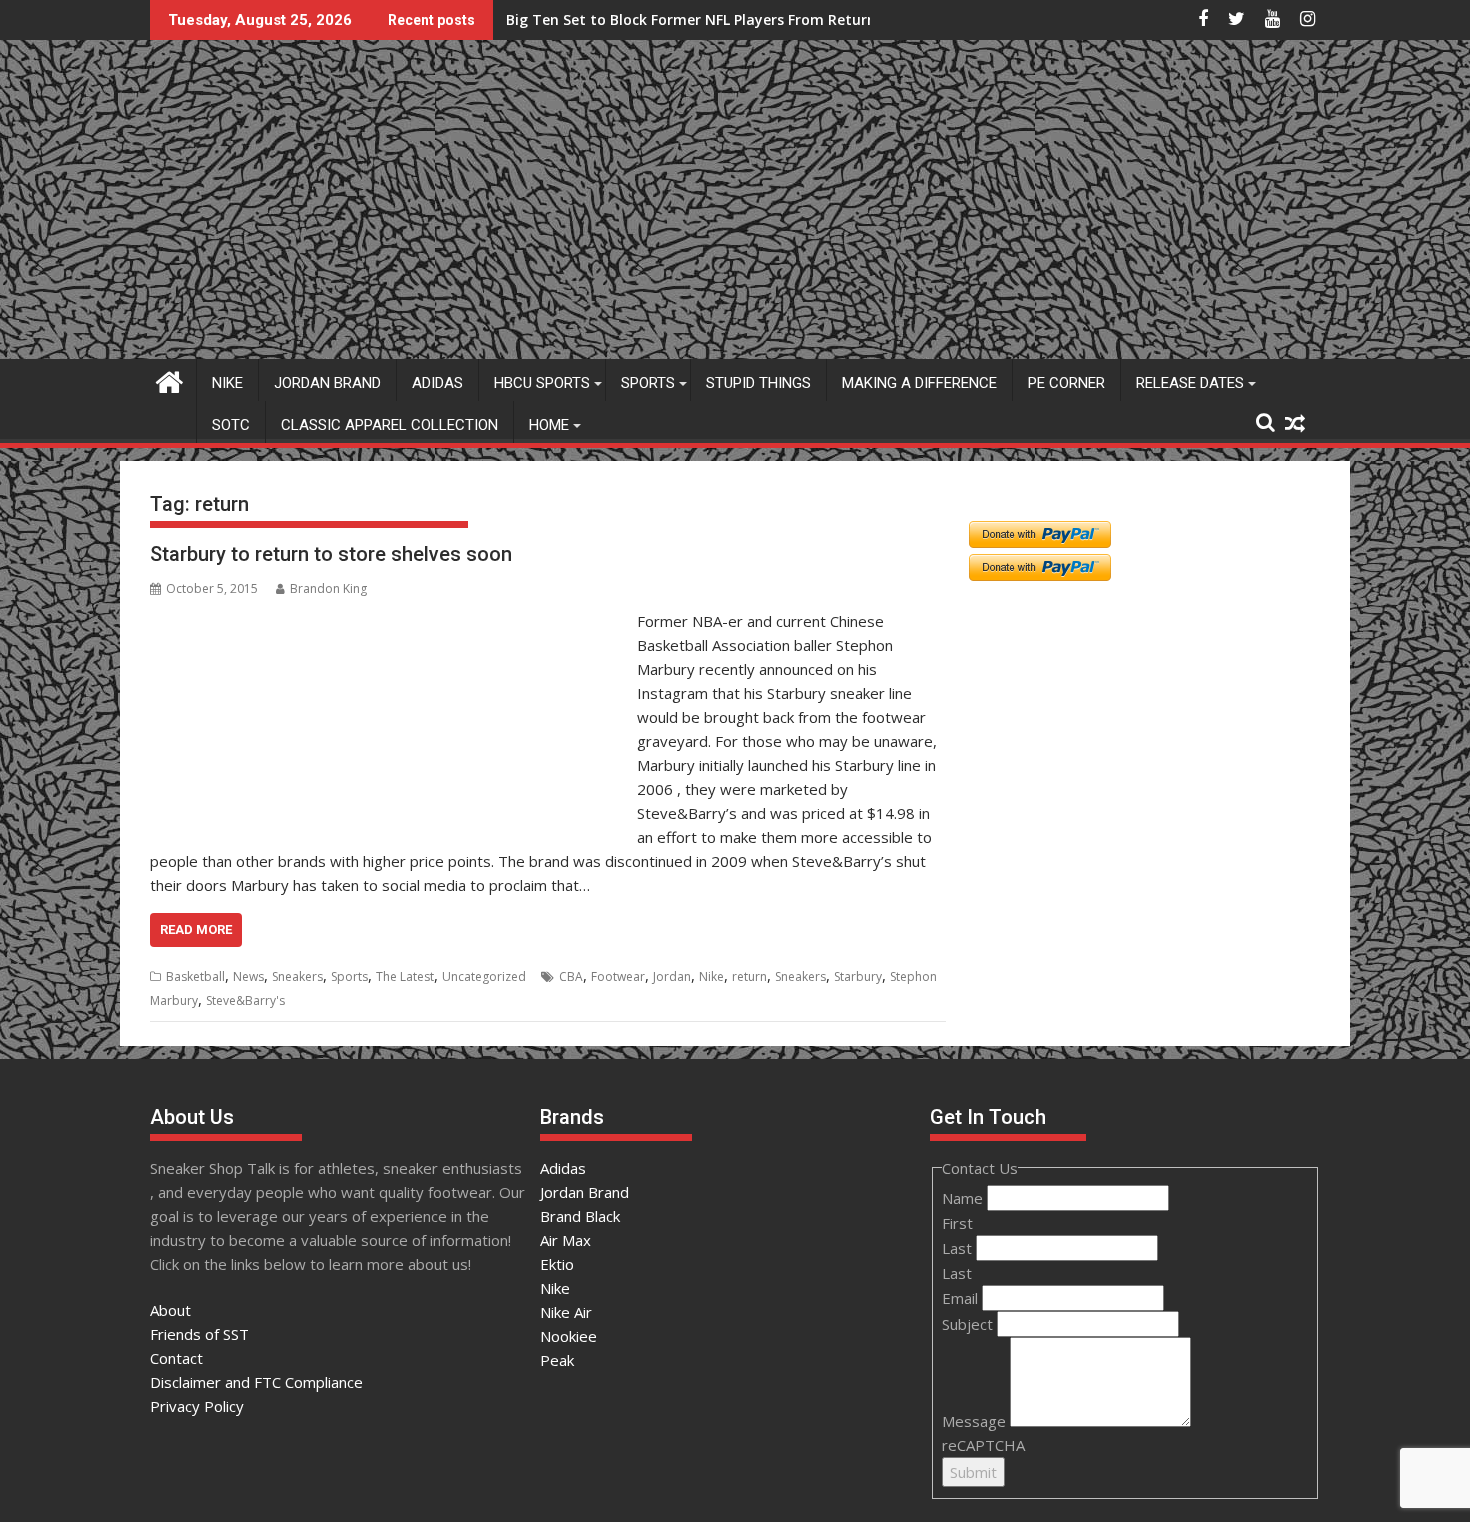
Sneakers (297, 976)
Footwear (618, 976)
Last (959, 1248)
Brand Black (580, 1216)
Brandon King (328, 588)
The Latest (405, 976)
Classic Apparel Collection (389, 425)
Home (549, 425)
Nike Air (566, 1312)
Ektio (557, 1264)
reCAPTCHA (983, 1445)
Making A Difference (919, 383)
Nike (227, 383)
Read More (196, 929)
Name (964, 1198)
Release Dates (1190, 383)
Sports (648, 383)
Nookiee (568, 1336)
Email (962, 1298)
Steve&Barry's (245, 1000)
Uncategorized (484, 976)
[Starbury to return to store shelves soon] (388, 621)
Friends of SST (199, 1334)
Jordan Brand (327, 383)
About (170, 1310)
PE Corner (1066, 383)
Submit (973, 1472)
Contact (176, 1358)
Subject (969, 1324)
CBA (571, 976)
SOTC (231, 425)
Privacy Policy (197, 1406)
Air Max (565, 1240)
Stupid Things (758, 383)
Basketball (195, 976)
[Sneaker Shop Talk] (169, 379)
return (749, 976)
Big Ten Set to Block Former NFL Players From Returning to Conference (754, 19)
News (248, 976)
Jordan (672, 976)
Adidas (437, 383)
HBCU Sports (542, 383)
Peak (557, 1360)
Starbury (858, 976)
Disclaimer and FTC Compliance (256, 1382)
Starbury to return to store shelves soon (331, 554)
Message (976, 1421)
